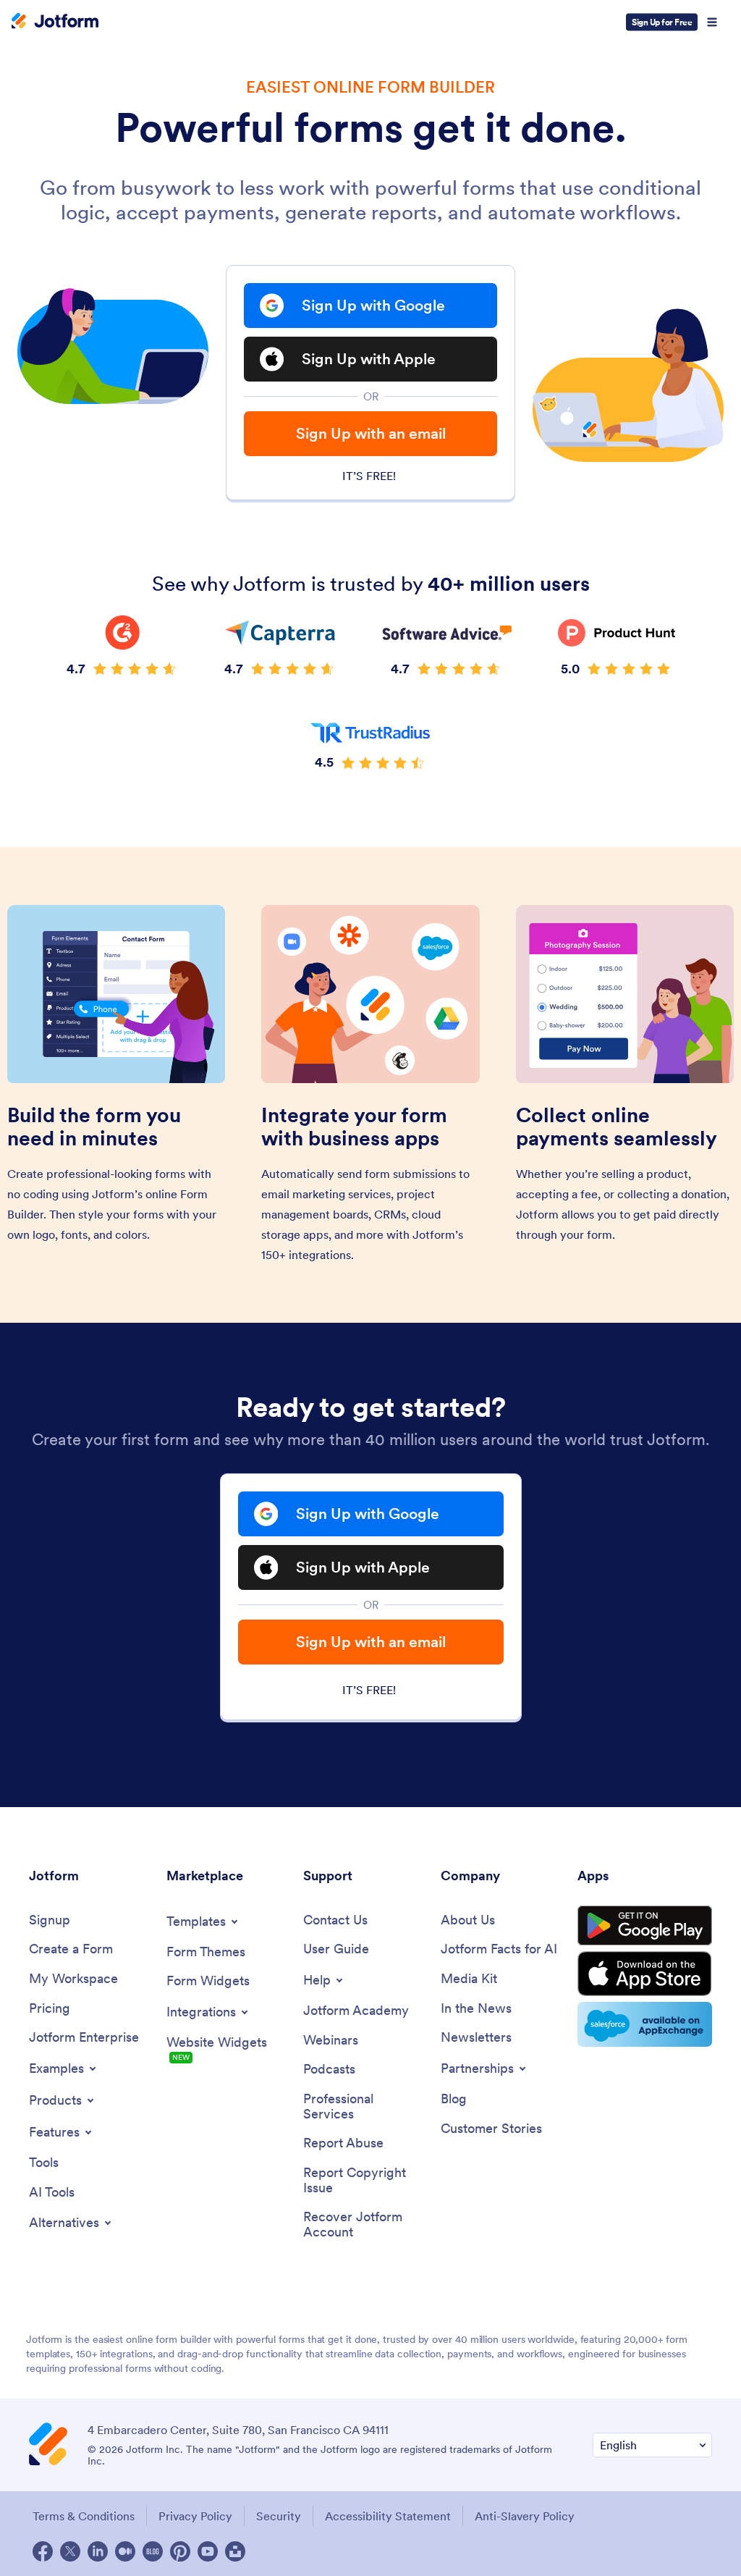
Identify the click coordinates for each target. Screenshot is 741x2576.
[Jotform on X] (70, 2551)
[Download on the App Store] (645, 1974)
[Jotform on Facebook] (43, 2551)
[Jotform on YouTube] (208, 2551)
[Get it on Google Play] (645, 1926)
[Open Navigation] (712, 22)
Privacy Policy (195, 2516)
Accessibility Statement (388, 2516)
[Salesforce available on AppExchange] (645, 2024)
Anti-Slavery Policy (525, 2516)
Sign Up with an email (371, 433)
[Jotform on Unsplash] (235, 2551)
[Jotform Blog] (153, 2551)
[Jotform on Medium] (125, 2551)
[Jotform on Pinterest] (180, 2551)
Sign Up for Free (662, 22)
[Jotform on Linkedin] (98, 2551)
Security (279, 2516)
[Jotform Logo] (55, 22)
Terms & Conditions (84, 2516)
